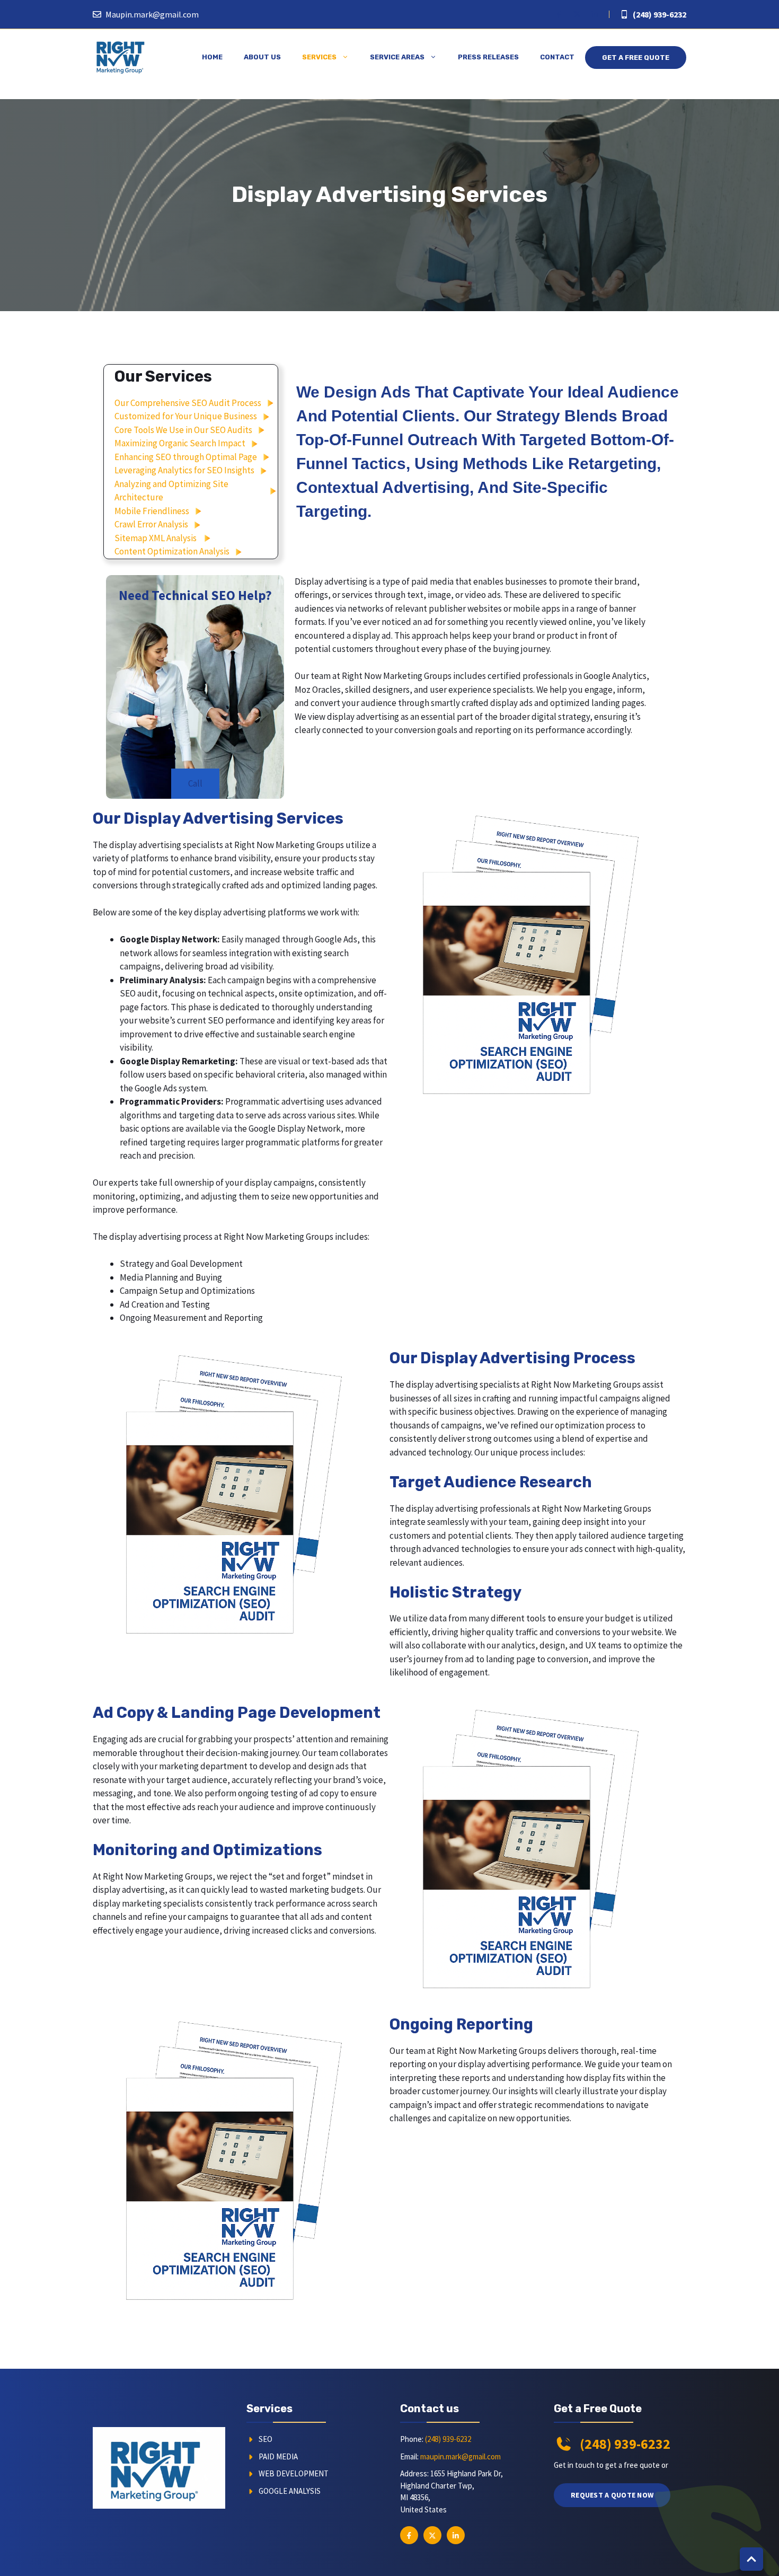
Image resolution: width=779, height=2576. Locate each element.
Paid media (278, 2456)
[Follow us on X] (577, 14)
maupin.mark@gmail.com (461, 2456)
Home (212, 57)
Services (319, 57)
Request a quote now (612, 2495)
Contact (557, 57)
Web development (294, 2473)
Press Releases (488, 57)
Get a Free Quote (636, 58)
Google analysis (290, 2491)
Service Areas (397, 57)
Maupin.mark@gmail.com (152, 14)
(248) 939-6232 (660, 14)
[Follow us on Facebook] (559, 14)
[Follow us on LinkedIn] (595, 14)
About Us (262, 57)
